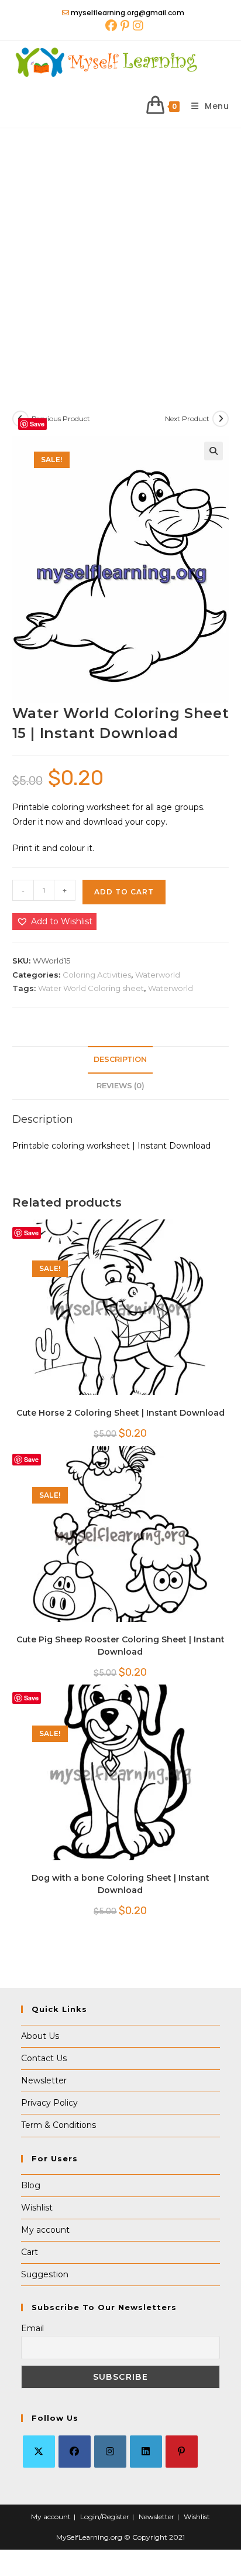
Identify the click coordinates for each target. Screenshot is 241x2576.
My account (45, 2230)
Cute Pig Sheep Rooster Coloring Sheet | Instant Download (120, 1646)
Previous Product (61, 418)
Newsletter (44, 2080)
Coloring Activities (97, 975)
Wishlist (37, 2208)
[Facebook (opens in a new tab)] (111, 26)
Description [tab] (120, 1059)
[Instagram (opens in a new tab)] (137, 26)
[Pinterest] (182, 2452)
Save (37, 424)
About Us (40, 2036)
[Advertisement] (120, 255)
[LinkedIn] (146, 2452)
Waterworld (158, 975)
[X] (39, 2452)
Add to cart (124, 892)
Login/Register (105, 2517)
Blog (31, 2185)
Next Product (187, 418)
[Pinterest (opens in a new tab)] (125, 26)
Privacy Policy (49, 2103)
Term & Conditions (58, 2125)
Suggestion (45, 2274)
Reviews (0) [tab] (120, 1086)
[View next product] (221, 419)
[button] (214, 451)
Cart (30, 2252)
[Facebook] (75, 2452)
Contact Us (44, 2058)
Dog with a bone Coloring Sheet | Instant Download (120, 1884)
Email (32, 2328)
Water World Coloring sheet (91, 988)
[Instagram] (110, 2452)
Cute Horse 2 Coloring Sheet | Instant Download (120, 1413)
